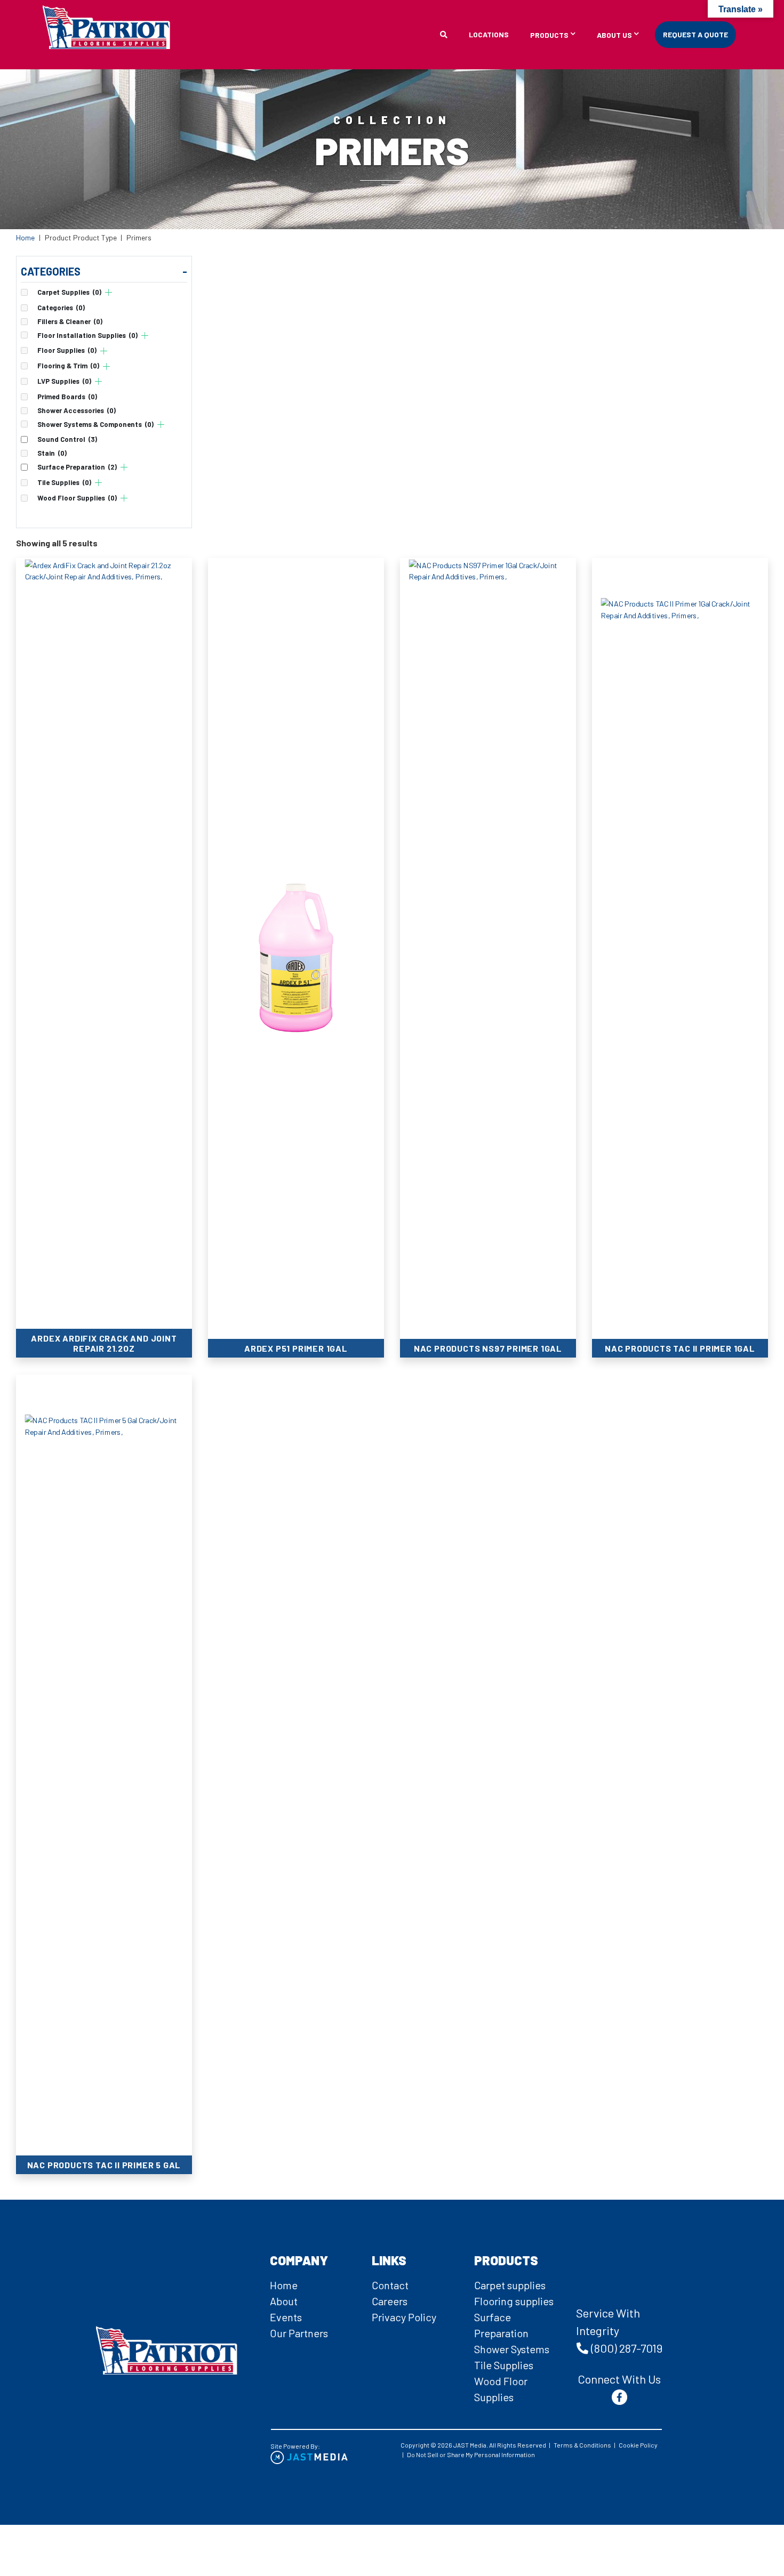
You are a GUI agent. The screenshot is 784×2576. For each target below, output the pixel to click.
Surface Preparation (77, 467)
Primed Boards (67, 397)
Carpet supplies (510, 2285)
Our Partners (299, 2333)
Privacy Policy (404, 2317)
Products (549, 35)
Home (25, 237)
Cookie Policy (638, 2445)
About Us (614, 35)
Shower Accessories (77, 411)
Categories (61, 308)
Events (286, 2317)
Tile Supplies (64, 483)
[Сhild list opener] (109, 292)
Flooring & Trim (68, 366)
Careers (390, 2301)
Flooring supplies (514, 2301)
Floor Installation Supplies (87, 336)
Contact (390, 2285)
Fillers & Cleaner (70, 322)
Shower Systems (512, 2349)
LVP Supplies (64, 381)
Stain (52, 453)
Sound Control (67, 439)
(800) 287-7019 (627, 2348)
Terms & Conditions (582, 2445)
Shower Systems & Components (95, 425)
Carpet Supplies (69, 292)
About (284, 2301)
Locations (489, 34)
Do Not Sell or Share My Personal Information (471, 2454)
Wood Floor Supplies (77, 498)
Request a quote (695, 34)
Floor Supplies (67, 350)
